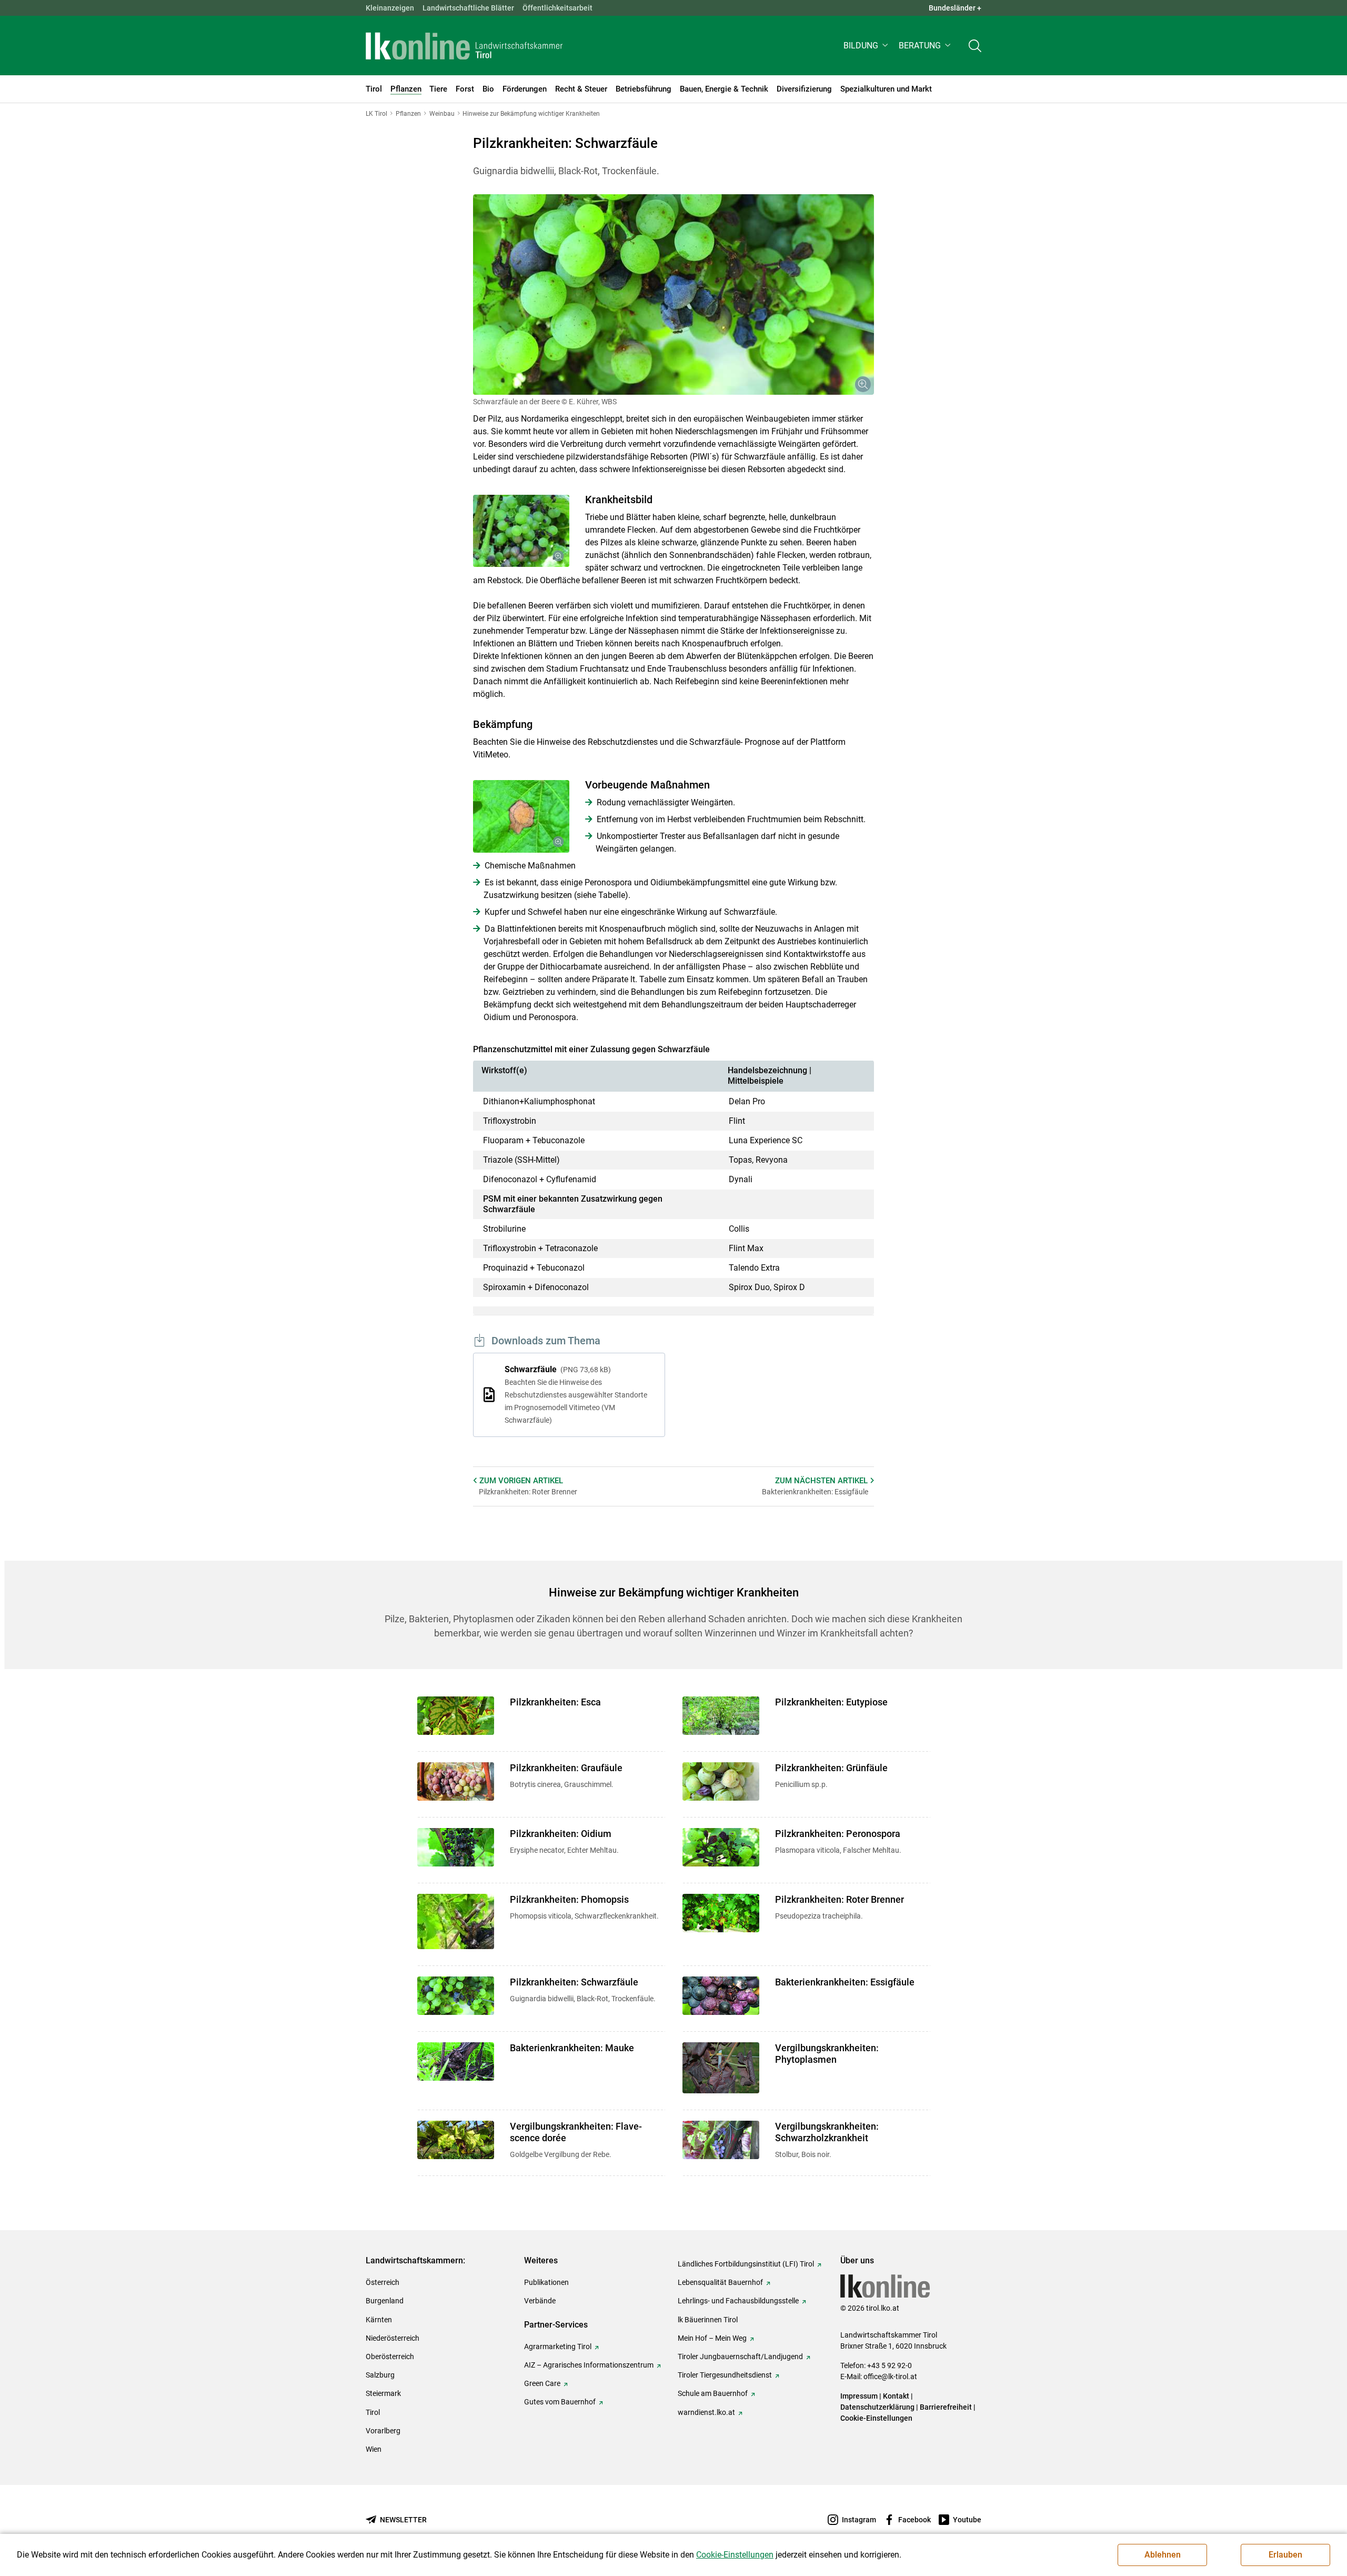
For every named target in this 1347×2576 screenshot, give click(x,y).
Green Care (542, 2383)
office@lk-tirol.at (890, 2377)
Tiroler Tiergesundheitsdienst (725, 2375)
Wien (374, 2449)
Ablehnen (1163, 2555)
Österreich (383, 2282)
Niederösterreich (393, 2338)
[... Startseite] (464, 46)
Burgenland (385, 2301)
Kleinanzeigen (390, 8)
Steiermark (383, 2393)
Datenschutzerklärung (877, 2407)
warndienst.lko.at (706, 2412)
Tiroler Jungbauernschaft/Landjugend (740, 2357)
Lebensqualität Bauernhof (720, 2282)
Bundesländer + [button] (955, 8)
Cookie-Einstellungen (876, 2418)
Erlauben (1285, 2555)
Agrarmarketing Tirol (558, 2347)
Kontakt (896, 2396)
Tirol (373, 2412)
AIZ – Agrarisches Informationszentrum (589, 2365)
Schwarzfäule (576, 1394)
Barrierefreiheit (946, 2407)
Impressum (859, 2396)
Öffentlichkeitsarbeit (557, 8)
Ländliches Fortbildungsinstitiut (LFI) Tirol (746, 2264)
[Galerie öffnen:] (673, 294)
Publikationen (546, 2282)
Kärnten (379, 2320)
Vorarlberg (383, 2431)
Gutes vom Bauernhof (560, 2402)
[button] (867, 46)
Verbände (540, 2301)
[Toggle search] (975, 46)
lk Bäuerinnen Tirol (708, 2320)
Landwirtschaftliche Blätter (468, 8)
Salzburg (380, 2375)
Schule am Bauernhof (713, 2393)
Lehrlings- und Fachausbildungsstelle (738, 2301)
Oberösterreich (390, 2357)
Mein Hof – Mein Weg (712, 2338)
